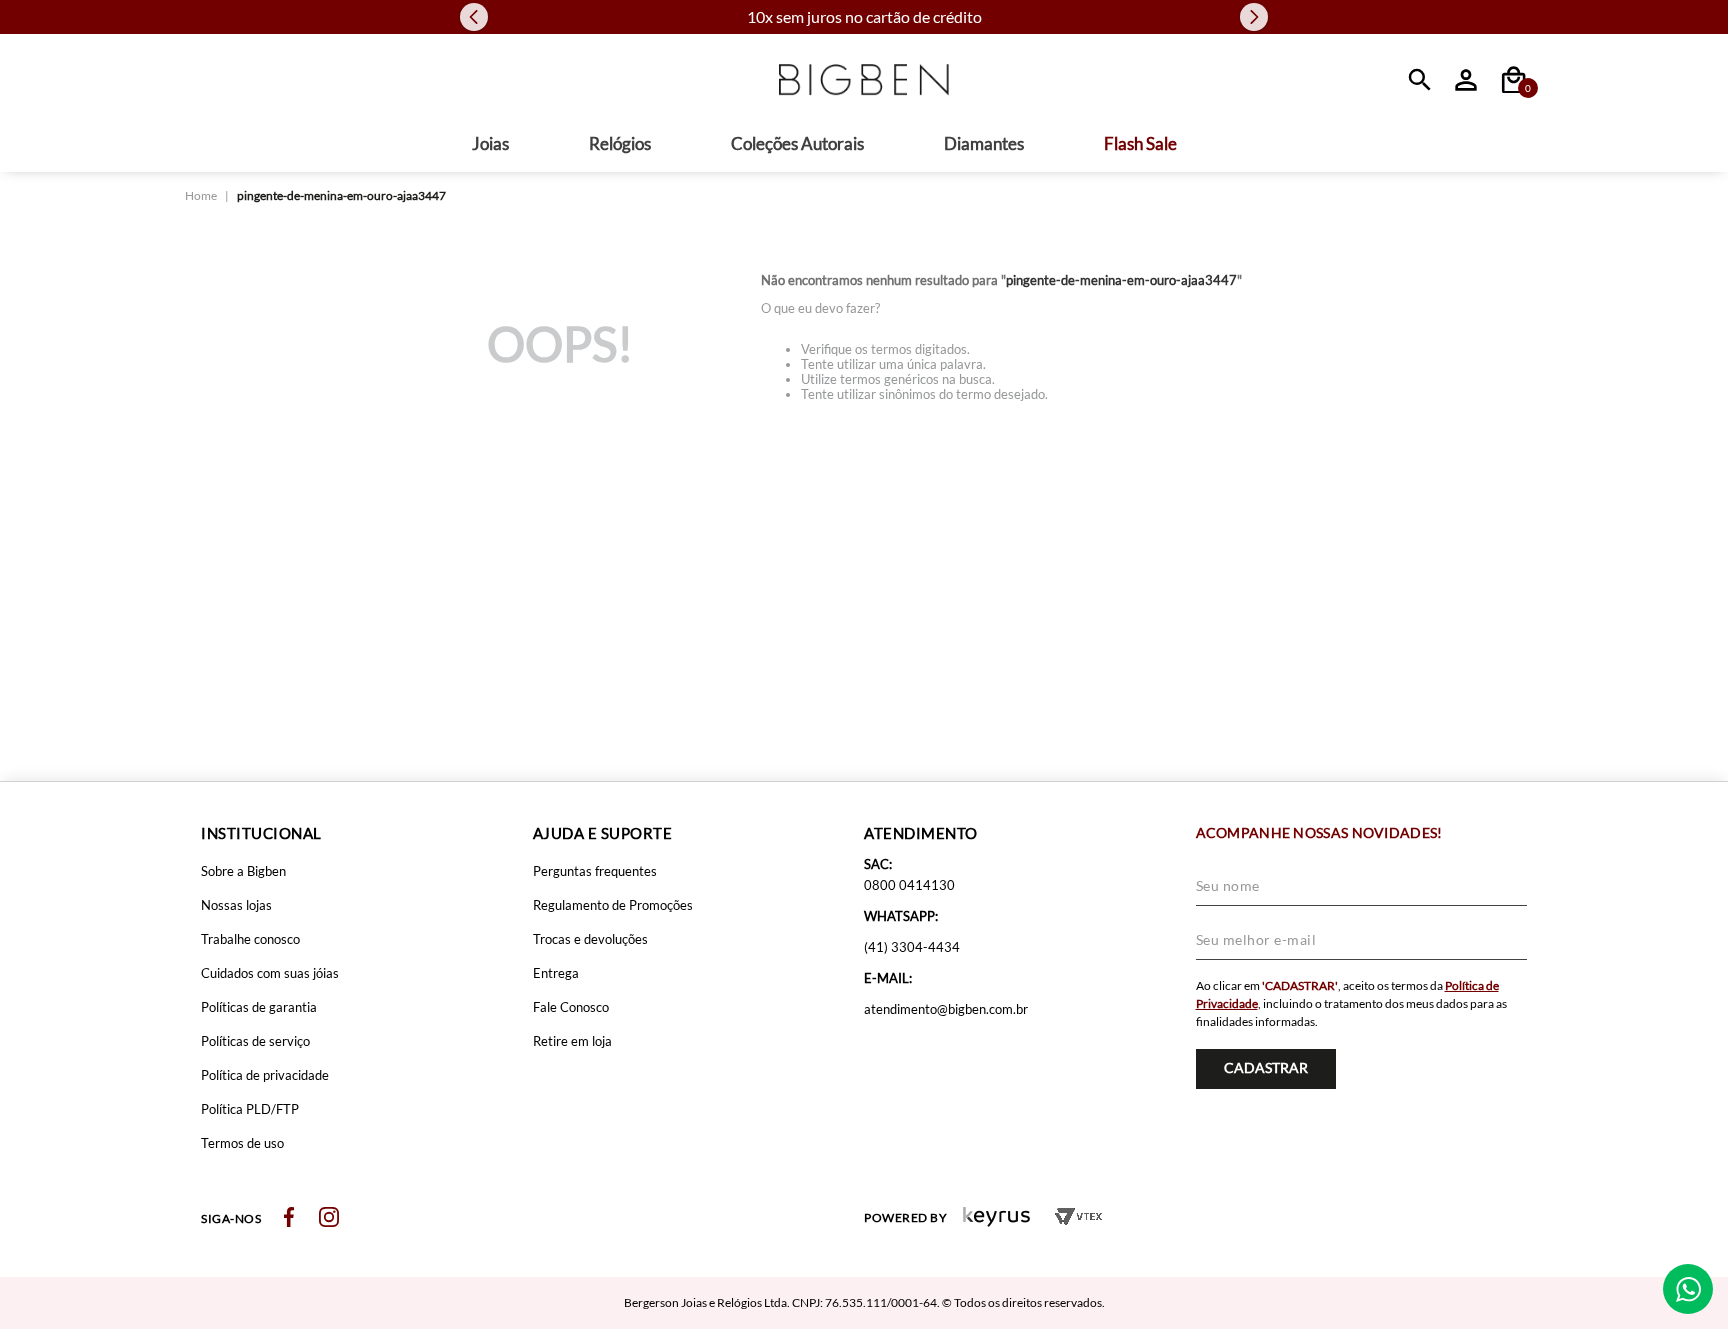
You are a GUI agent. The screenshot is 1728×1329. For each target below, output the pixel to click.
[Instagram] (329, 1218)
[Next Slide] (1254, 17)
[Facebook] (289, 1218)
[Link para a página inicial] (201, 196)
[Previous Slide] (474, 17)
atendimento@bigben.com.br (946, 1009)
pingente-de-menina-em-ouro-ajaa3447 (341, 195)
